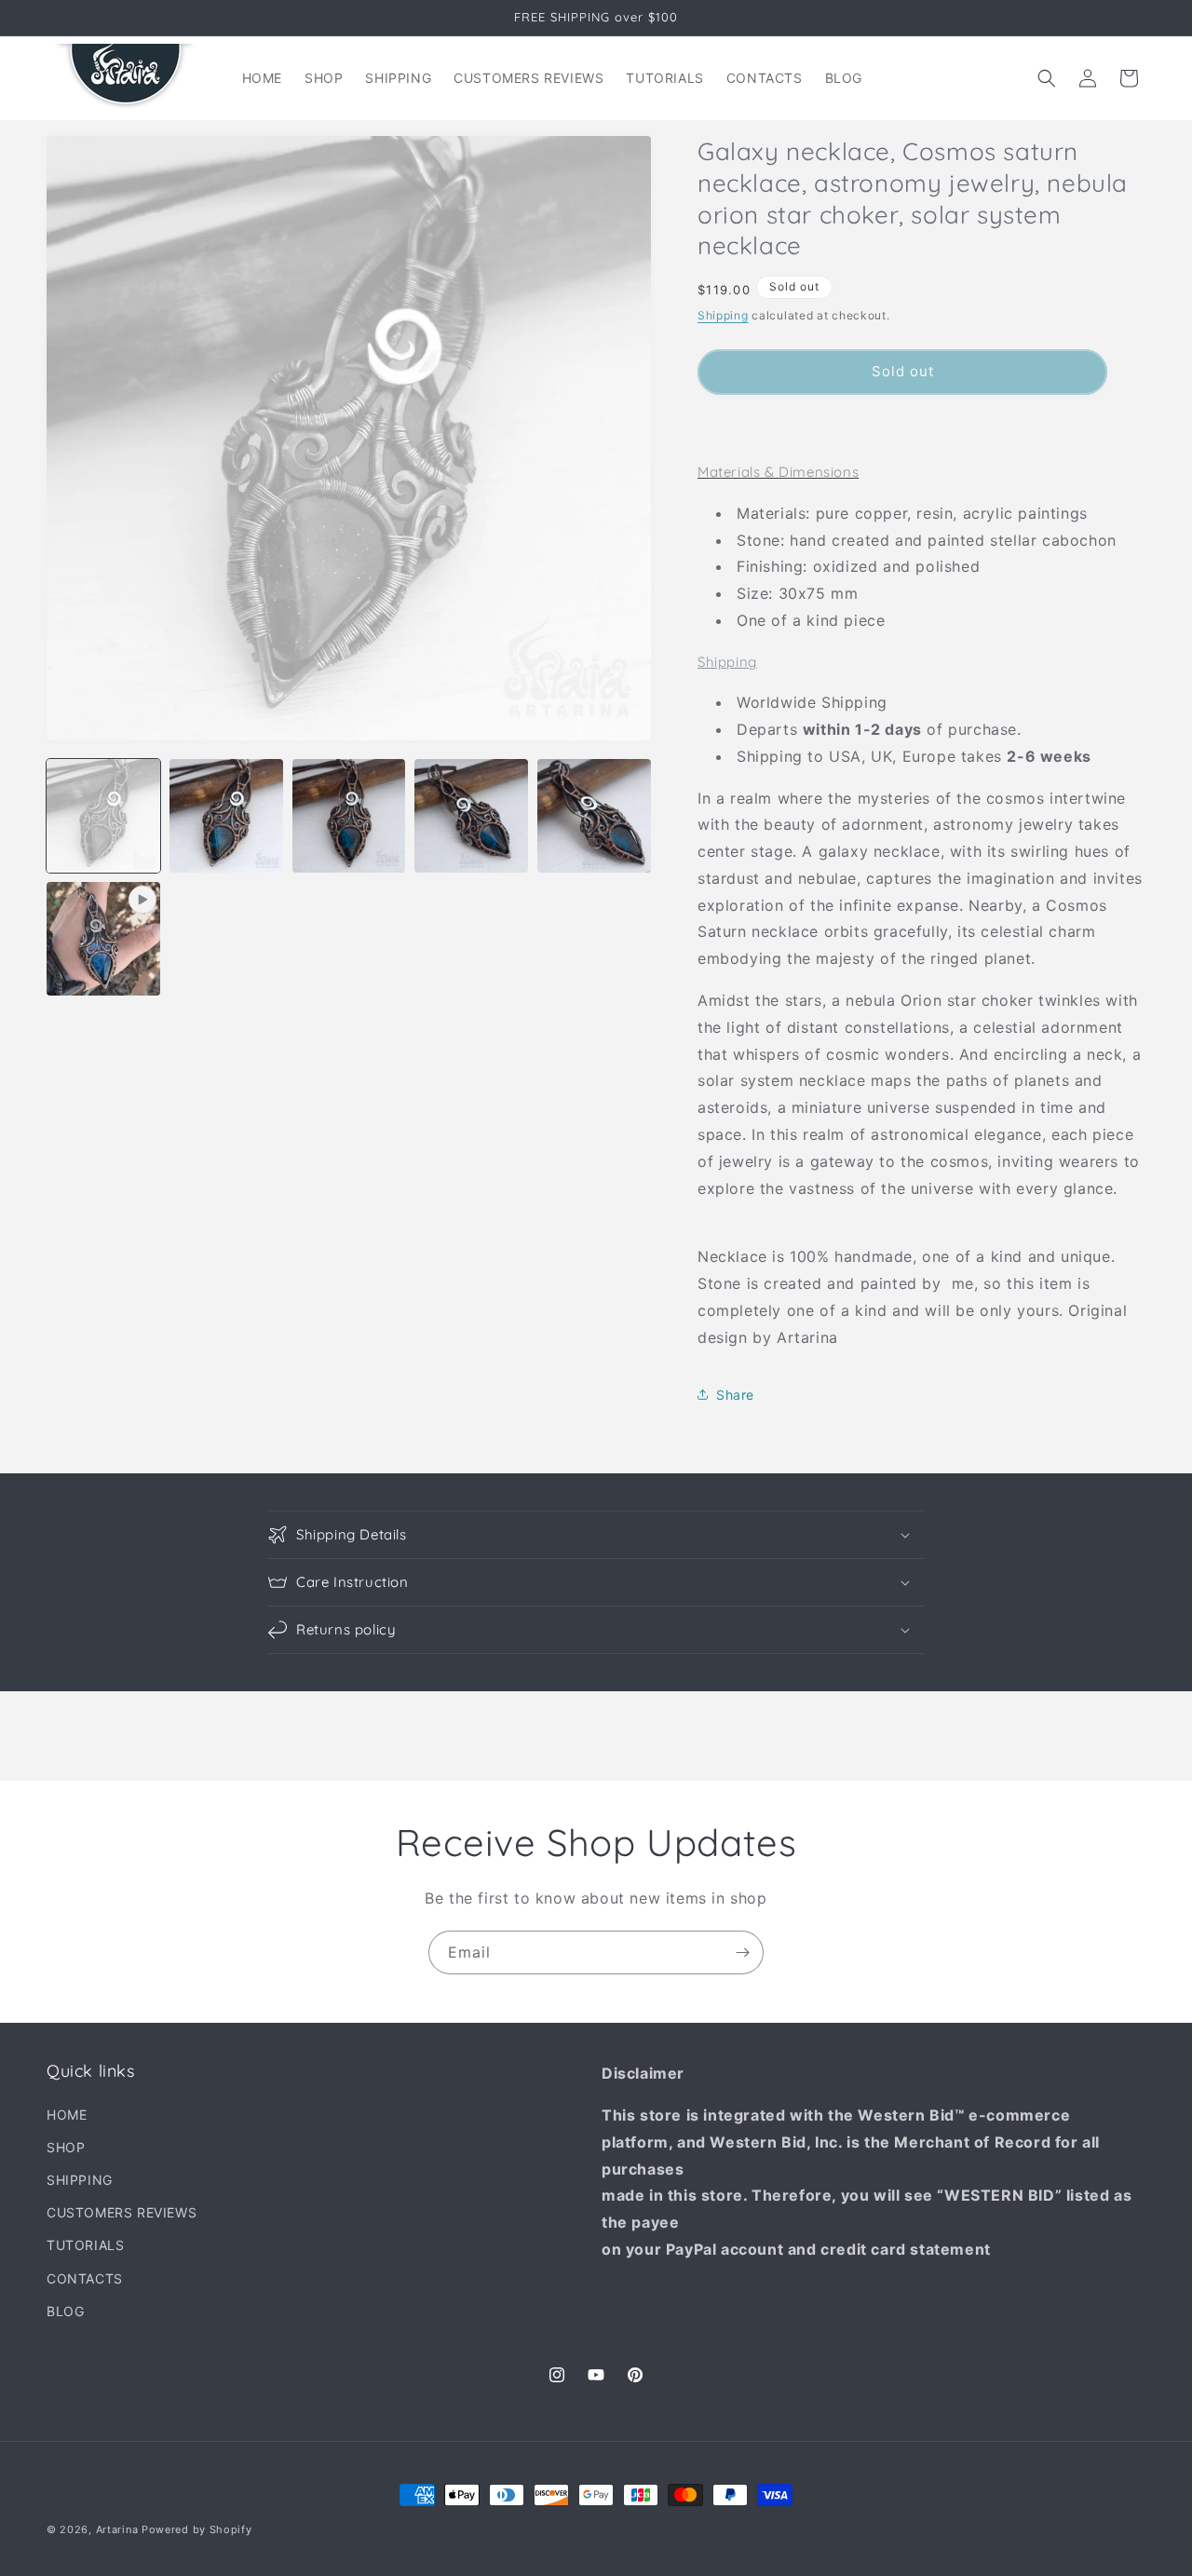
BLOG (65, 2311)
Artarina (117, 2529)
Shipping (723, 315)
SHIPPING (80, 2180)
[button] (1047, 78)
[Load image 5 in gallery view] (594, 816)
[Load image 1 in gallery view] (103, 816)
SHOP (66, 2147)
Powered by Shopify (197, 2529)
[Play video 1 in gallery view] (103, 939)
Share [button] (735, 1395)
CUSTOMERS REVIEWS (122, 2212)
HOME (67, 2115)
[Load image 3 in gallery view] (349, 816)
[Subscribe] (742, 1952)
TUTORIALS (85, 2245)
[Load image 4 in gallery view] (471, 816)
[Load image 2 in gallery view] (226, 816)
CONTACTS (85, 2278)
